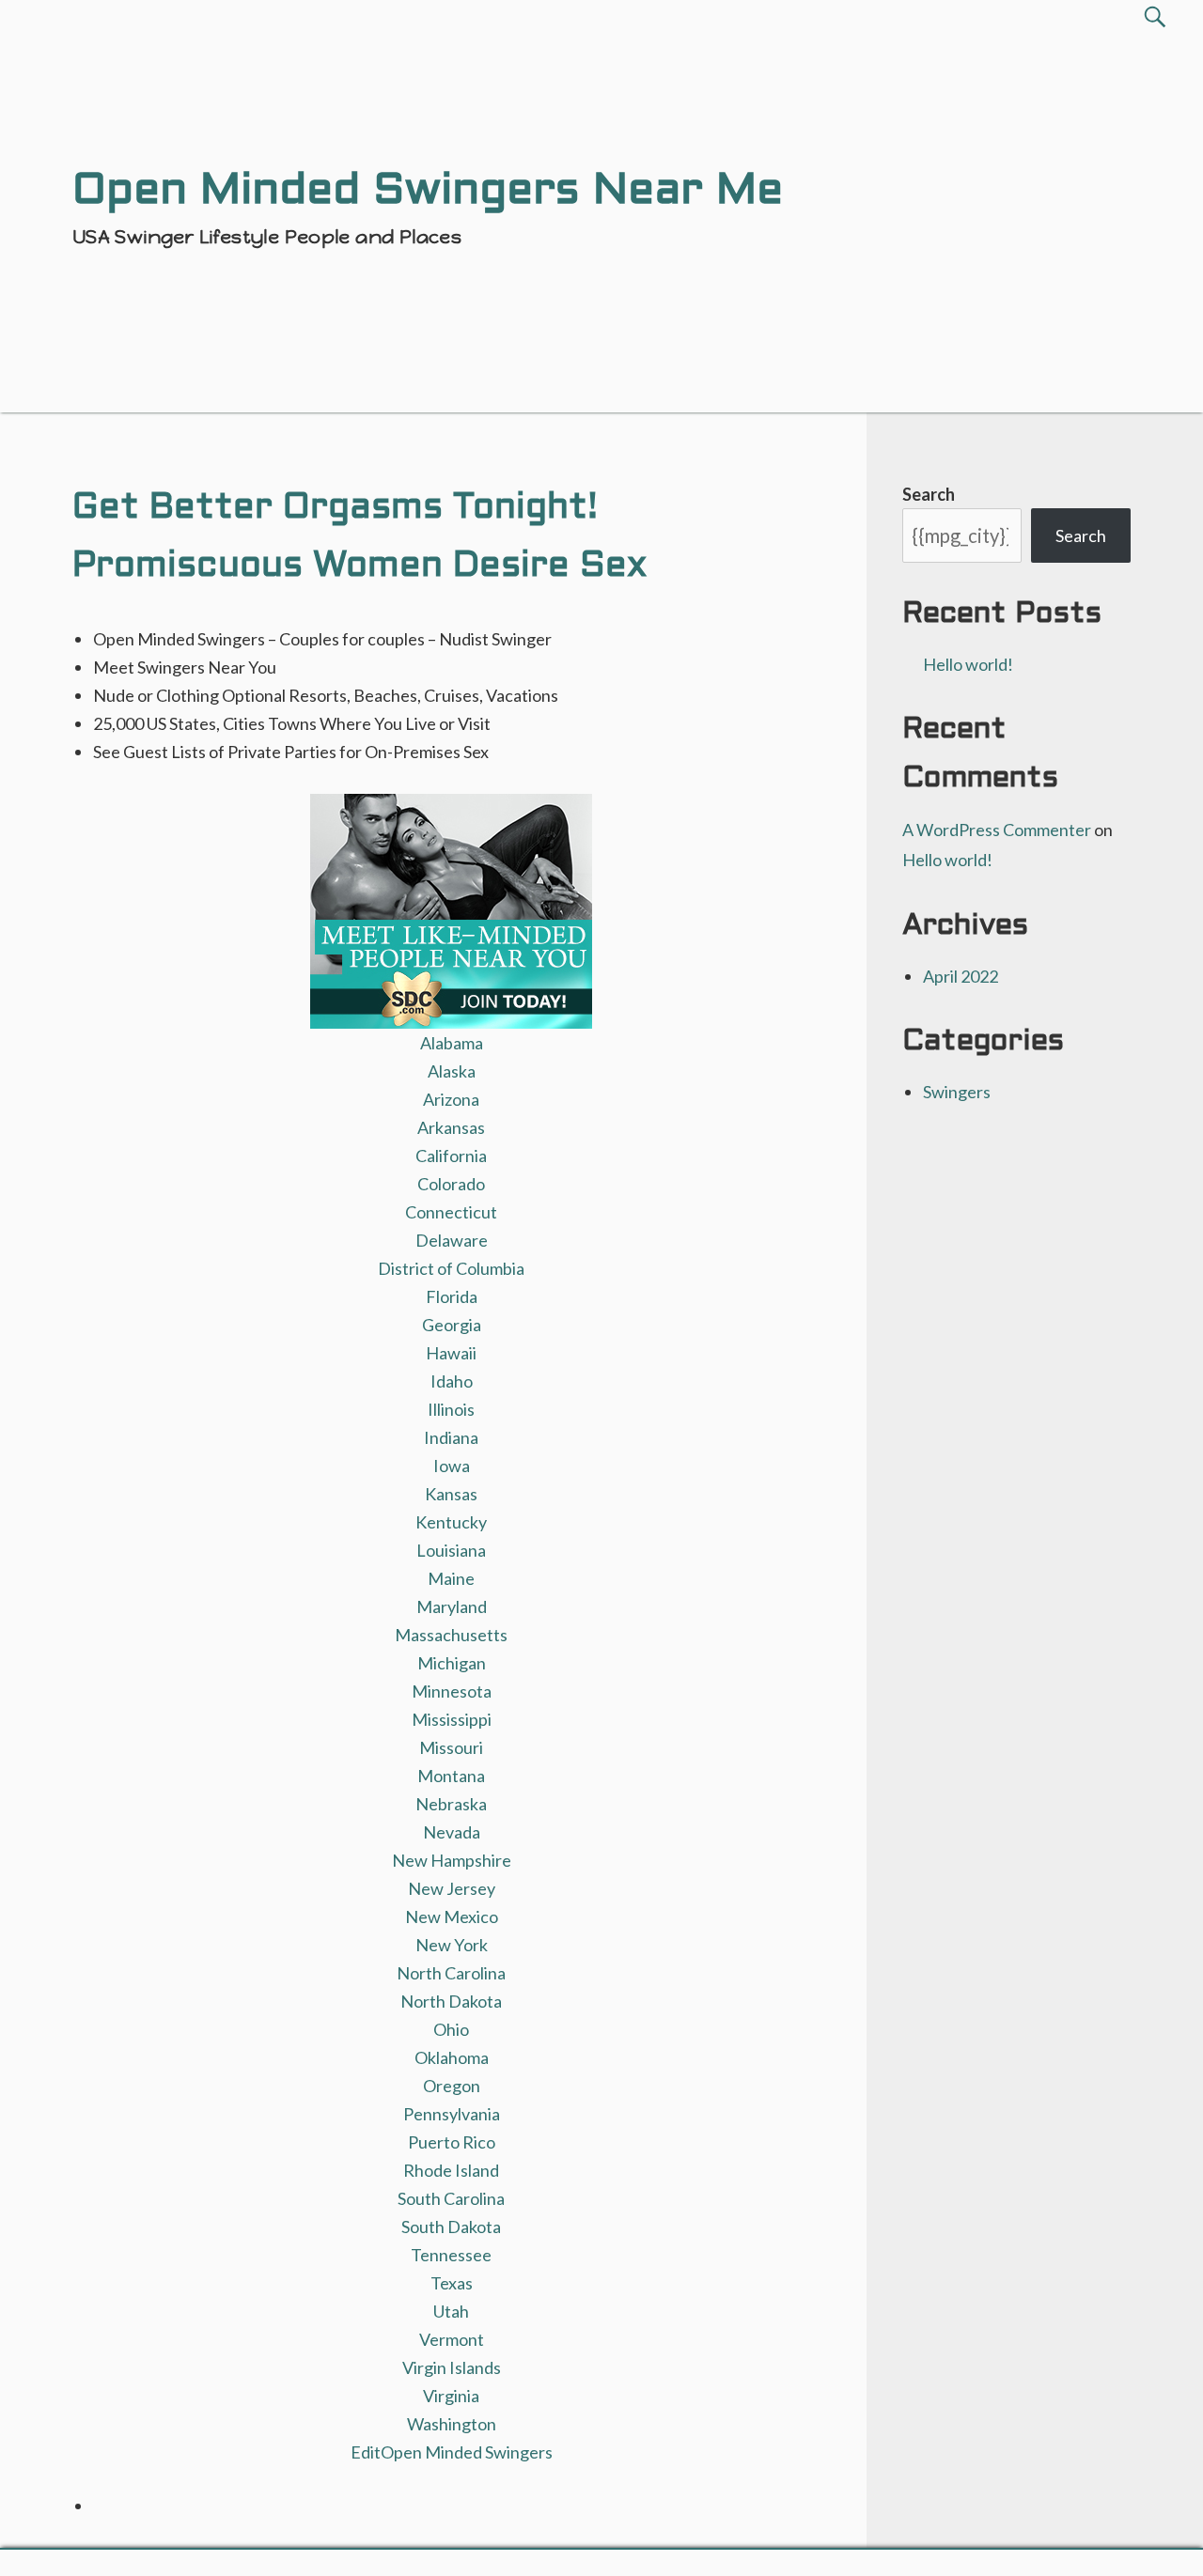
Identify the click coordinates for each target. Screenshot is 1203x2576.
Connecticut (451, 1212)
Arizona (451, 1099)
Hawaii (451, 1353)
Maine (451, 1578)
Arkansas (451, 1127)
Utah (451, 2311)
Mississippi (452, 1719)
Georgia (452, 1325)
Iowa (452, 1466)
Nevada (452, 1832)
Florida (452, 1296)
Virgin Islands (452, 2367)
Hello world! (968, 664)
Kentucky (451, 1522)
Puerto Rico (452, 2142)
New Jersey (452, 1888)
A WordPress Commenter (997, 830)
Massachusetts (451, 1635)
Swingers (957, 1092)
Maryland (452, 1606)
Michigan (452, 1663)
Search (929, 494)
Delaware (452, 1240)
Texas (452, 2283)
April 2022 (961, 976)
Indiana (451, 1437)
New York (452, 1945)
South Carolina (451, 2198)
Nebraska (451, 1804)
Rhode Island (451, 2170)
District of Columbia (451, 1268)
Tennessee (451, 2255)
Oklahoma (452, 2057)
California (451, 1156)
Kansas (451, 1494)
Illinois (451, 1409)
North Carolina (451, 1973)
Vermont (452, 2339)
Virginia (451, 2396)
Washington (452, 2424)
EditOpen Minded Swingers (452, 2452)
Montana (451, 1776)
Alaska (452, 1071)
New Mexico (452, 1916)
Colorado (451, 1184)
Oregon (452, 2086)
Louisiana (451, 1550)
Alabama (452, 1043)
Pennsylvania (452, 2114)
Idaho (452, 1381)
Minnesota (452, 1691)
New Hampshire (452, 1860)
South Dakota (451, 2227)
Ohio (451, 2029)
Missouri (451, 1747)
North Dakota (451, 2001)
